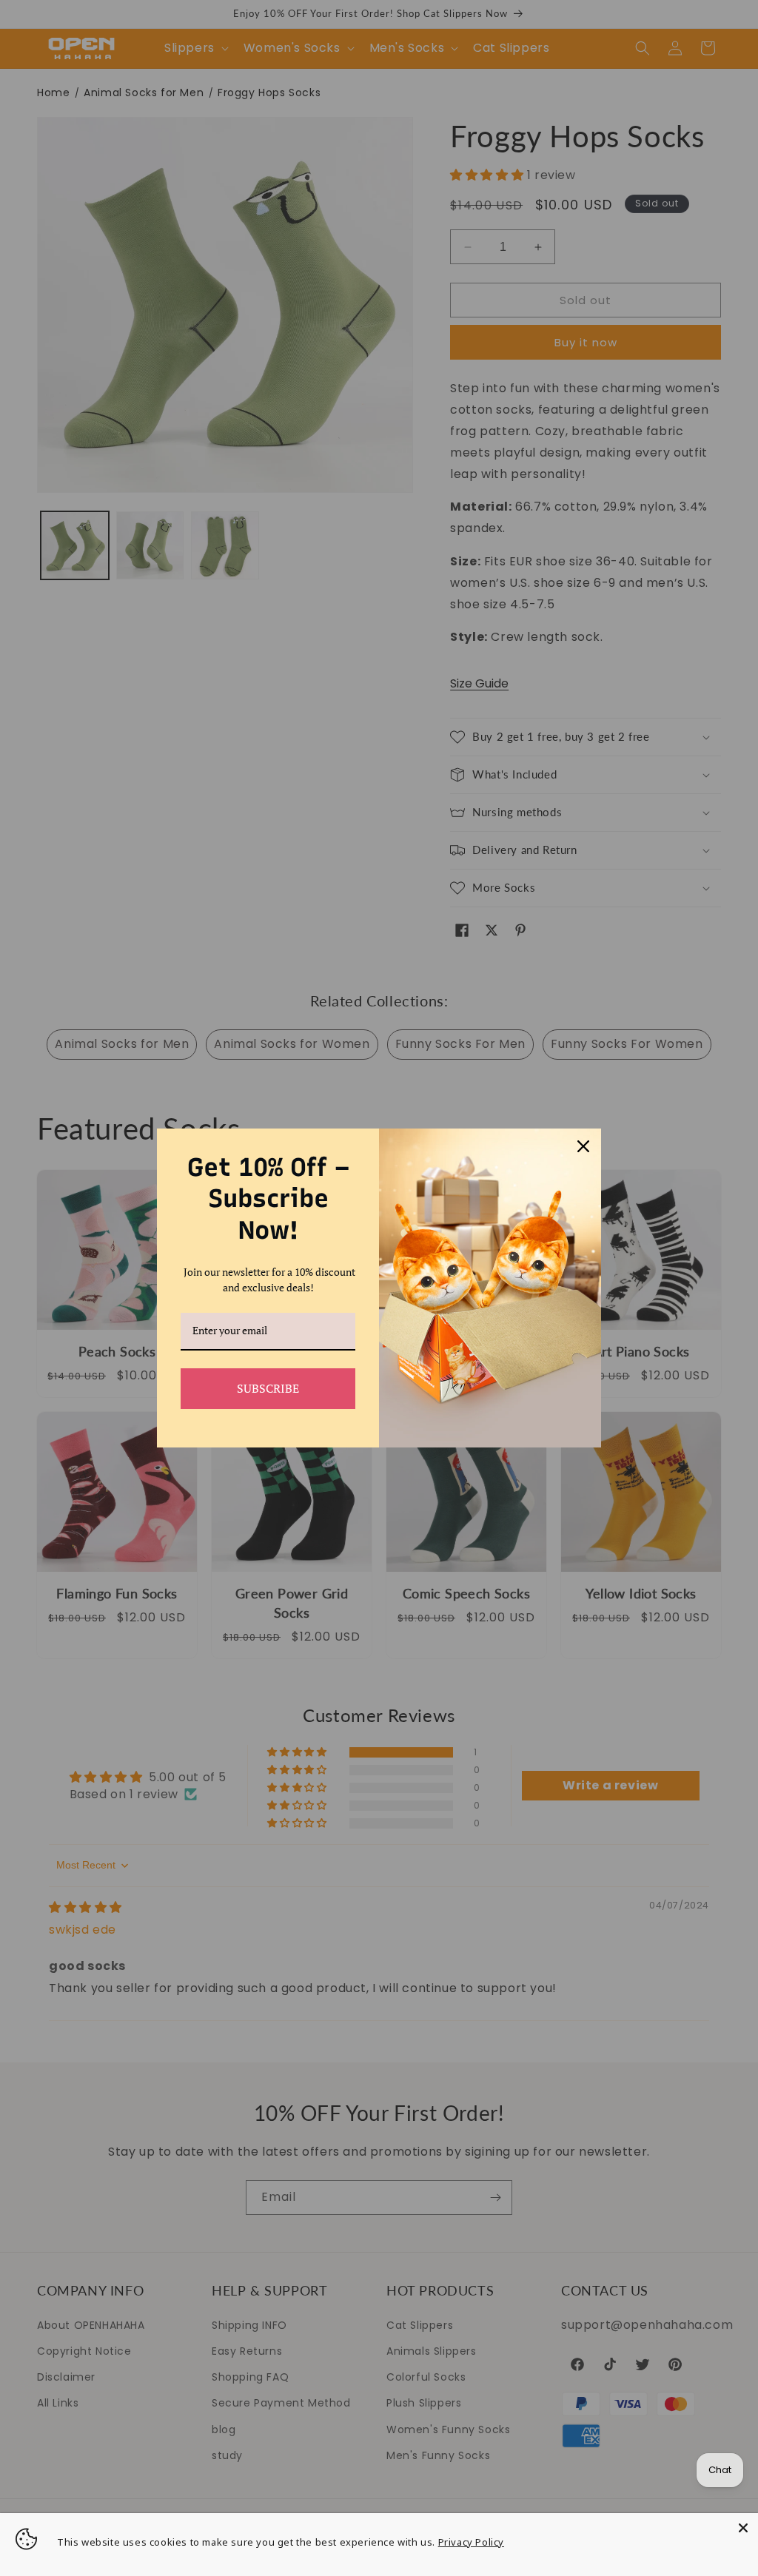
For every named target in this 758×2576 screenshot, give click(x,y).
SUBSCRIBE (268, 1388)
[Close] (743, 2528)
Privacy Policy (471, 2542)
